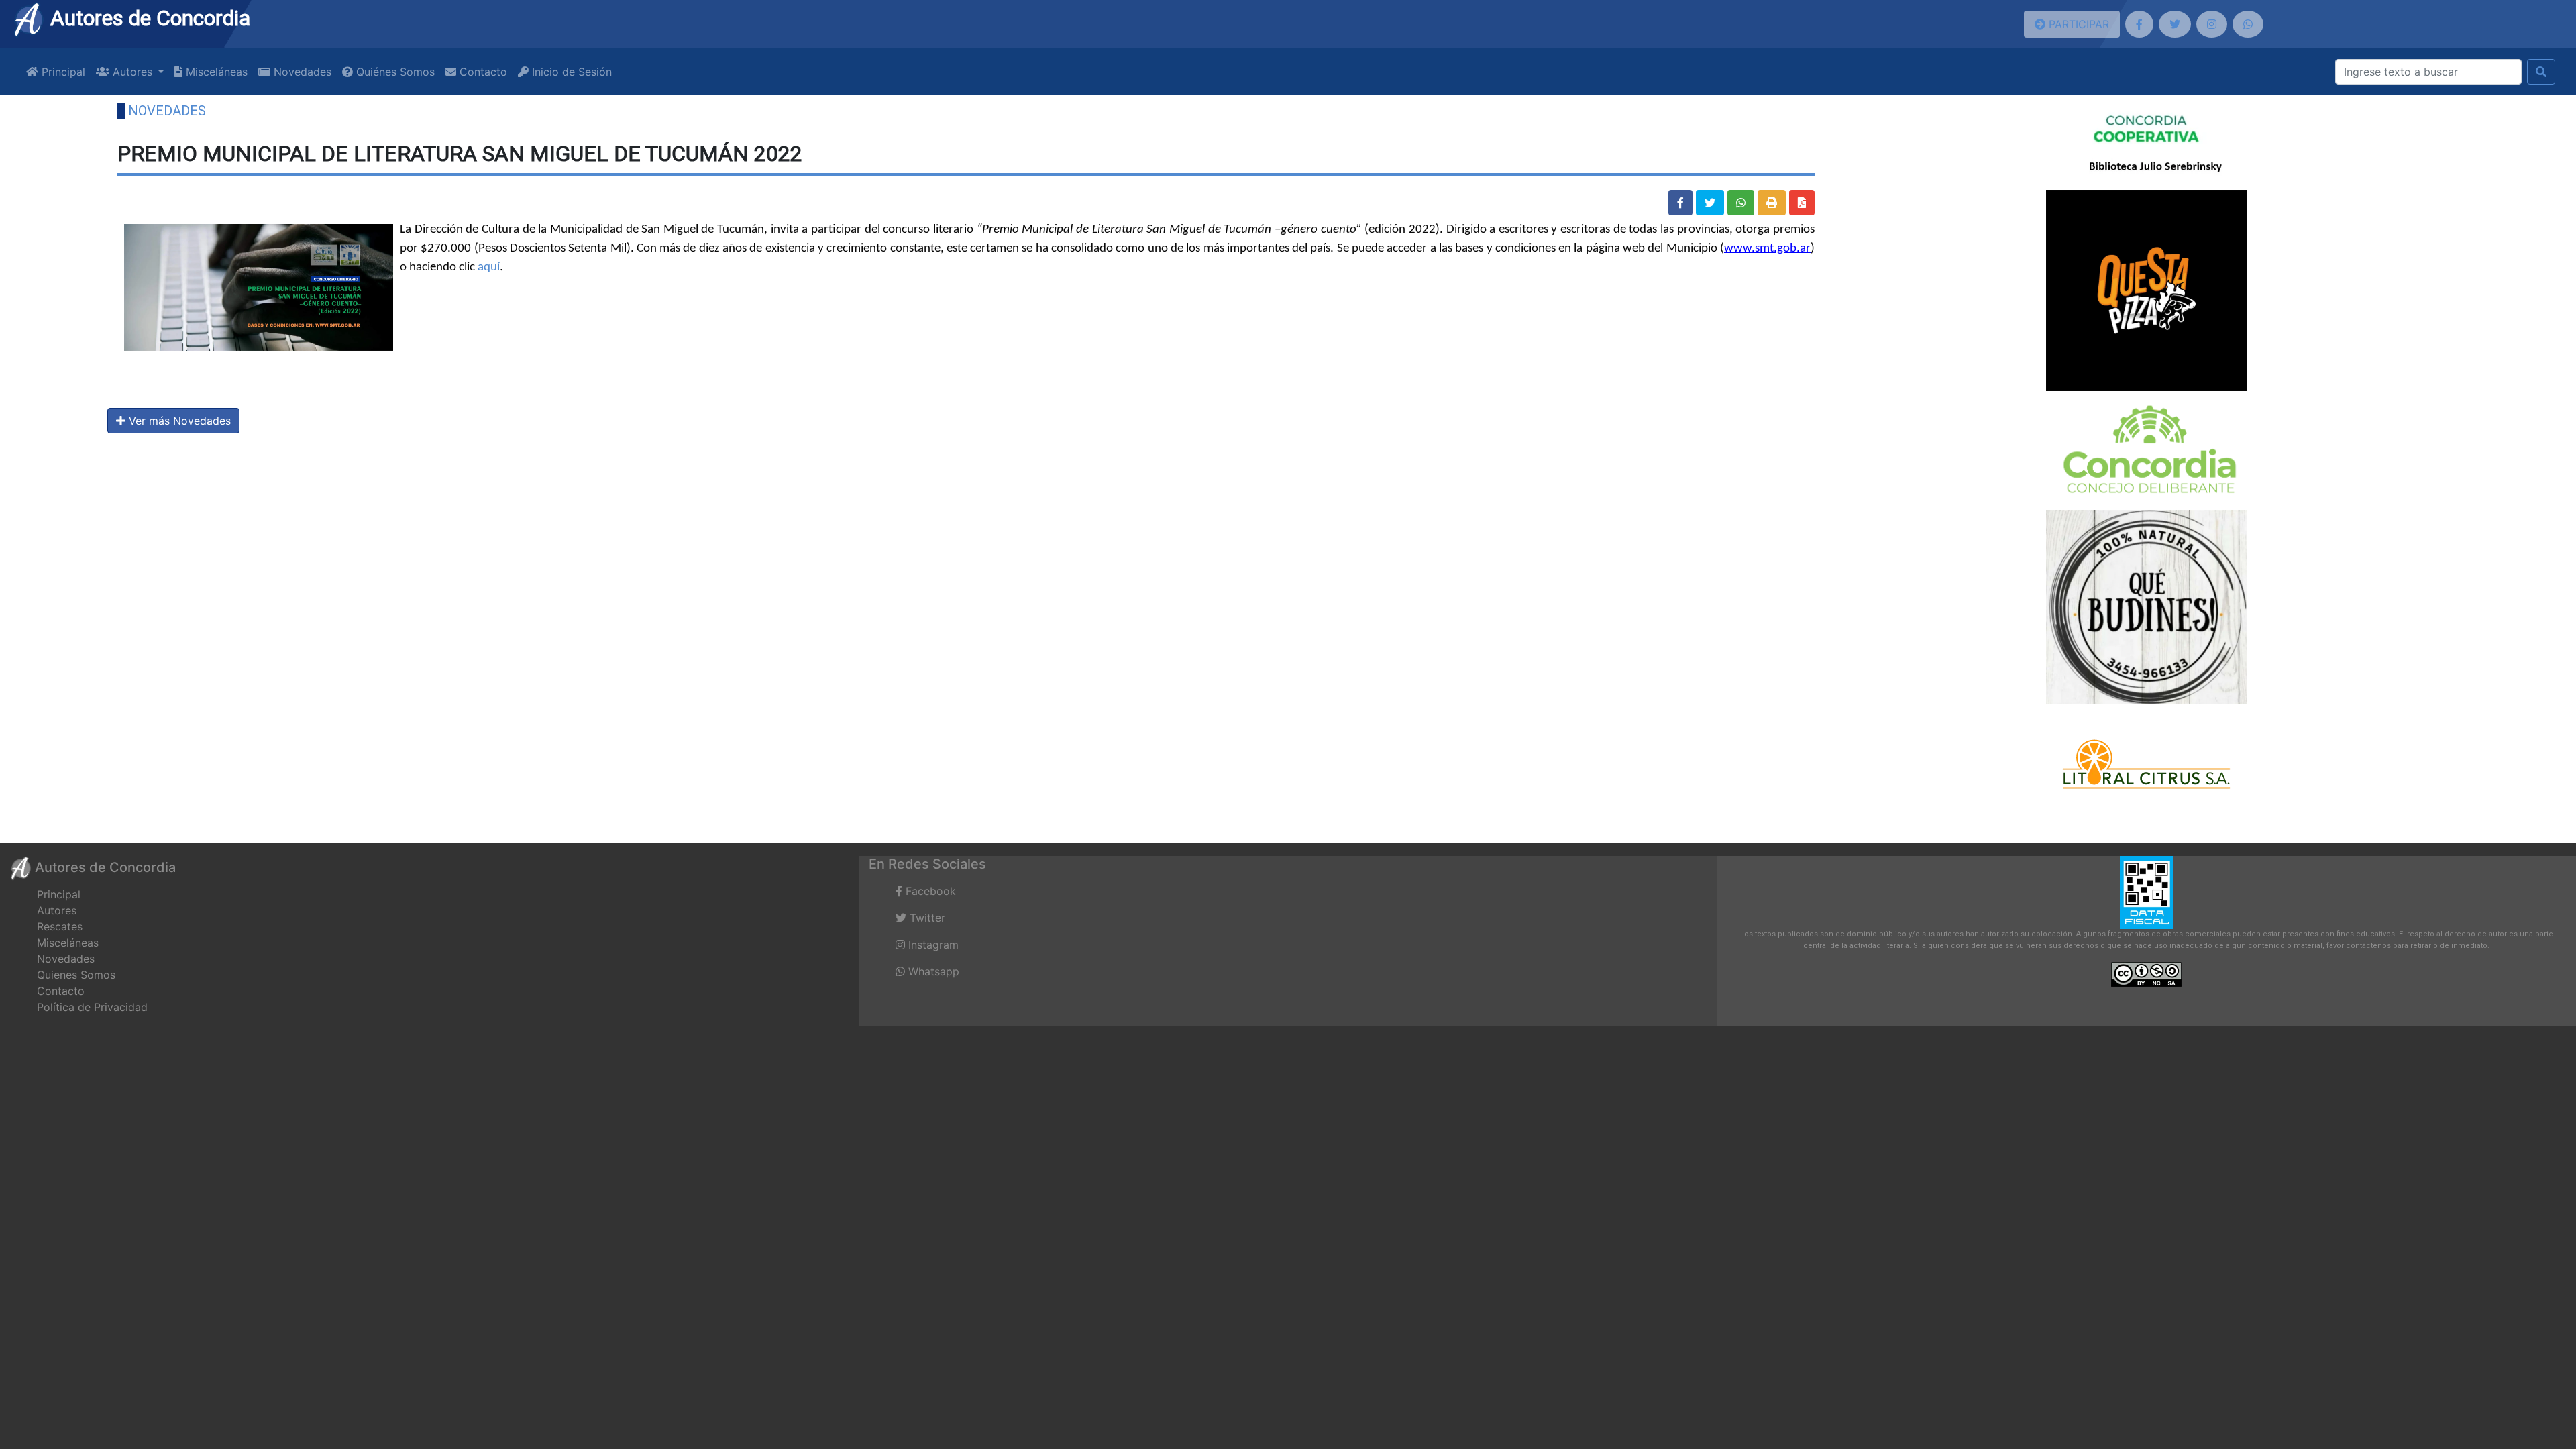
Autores (57, 910)
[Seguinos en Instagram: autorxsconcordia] (2212, 24)
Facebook (929, 891)
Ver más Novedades (178, 421)
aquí (489, 267)
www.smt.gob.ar (1767, 249)
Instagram (932, 945)
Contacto (482, 72)
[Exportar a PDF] (1802, 203)
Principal (62, 72)
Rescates (60, 926)
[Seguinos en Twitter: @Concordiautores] (2175, 24)
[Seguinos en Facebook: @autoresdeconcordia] (2139, 24)
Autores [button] (132, 72)
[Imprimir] (1772, 203)
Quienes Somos (76, 975)
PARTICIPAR (2077, 24)
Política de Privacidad (92, 1007)
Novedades (301, 72)
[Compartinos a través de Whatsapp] (2248, 24)
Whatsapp (932, 971)
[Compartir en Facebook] (1680, 203)
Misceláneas (215, 72)
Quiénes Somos (394, 72)
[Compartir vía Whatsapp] (1741, 203)
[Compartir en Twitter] (1710, 203)
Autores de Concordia (148, 18)
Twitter (926, 918)
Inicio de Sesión (570, 72)
